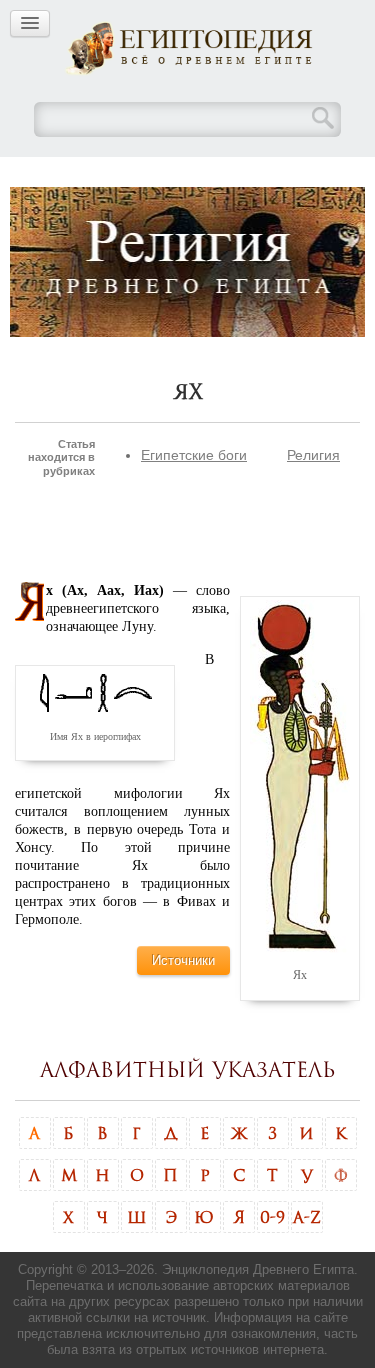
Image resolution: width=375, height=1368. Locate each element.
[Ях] (300, 775)
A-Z (307, 1217)
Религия (313, 455)
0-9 (272, 1217)
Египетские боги (194, 455)
